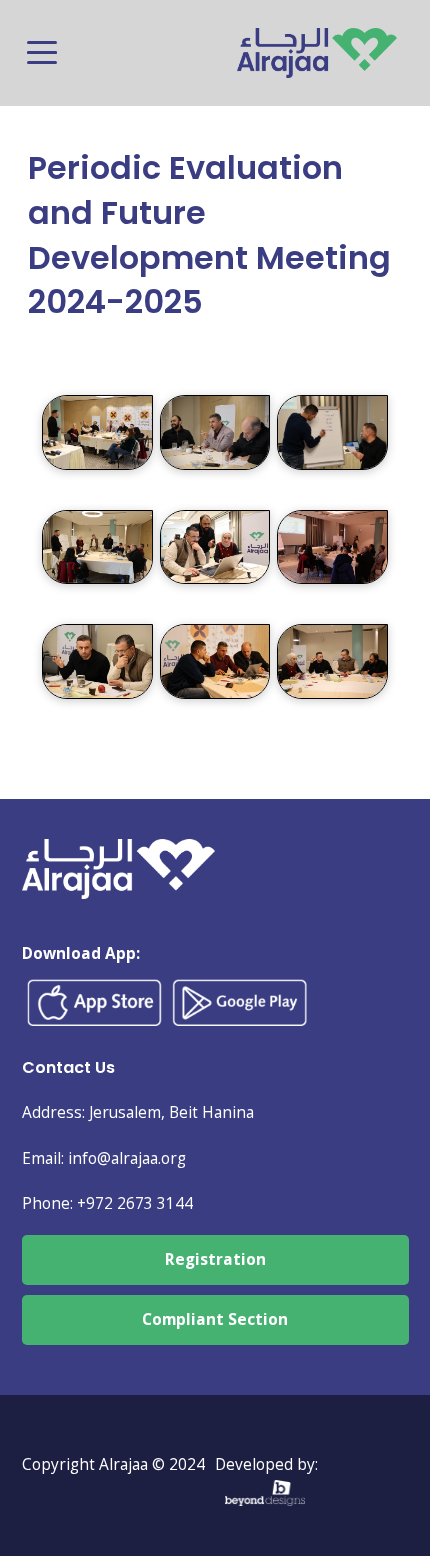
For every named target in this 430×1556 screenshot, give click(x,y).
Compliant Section (215, 1319)
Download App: (81, 953)
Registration (215, 1259)
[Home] (317, 42)
